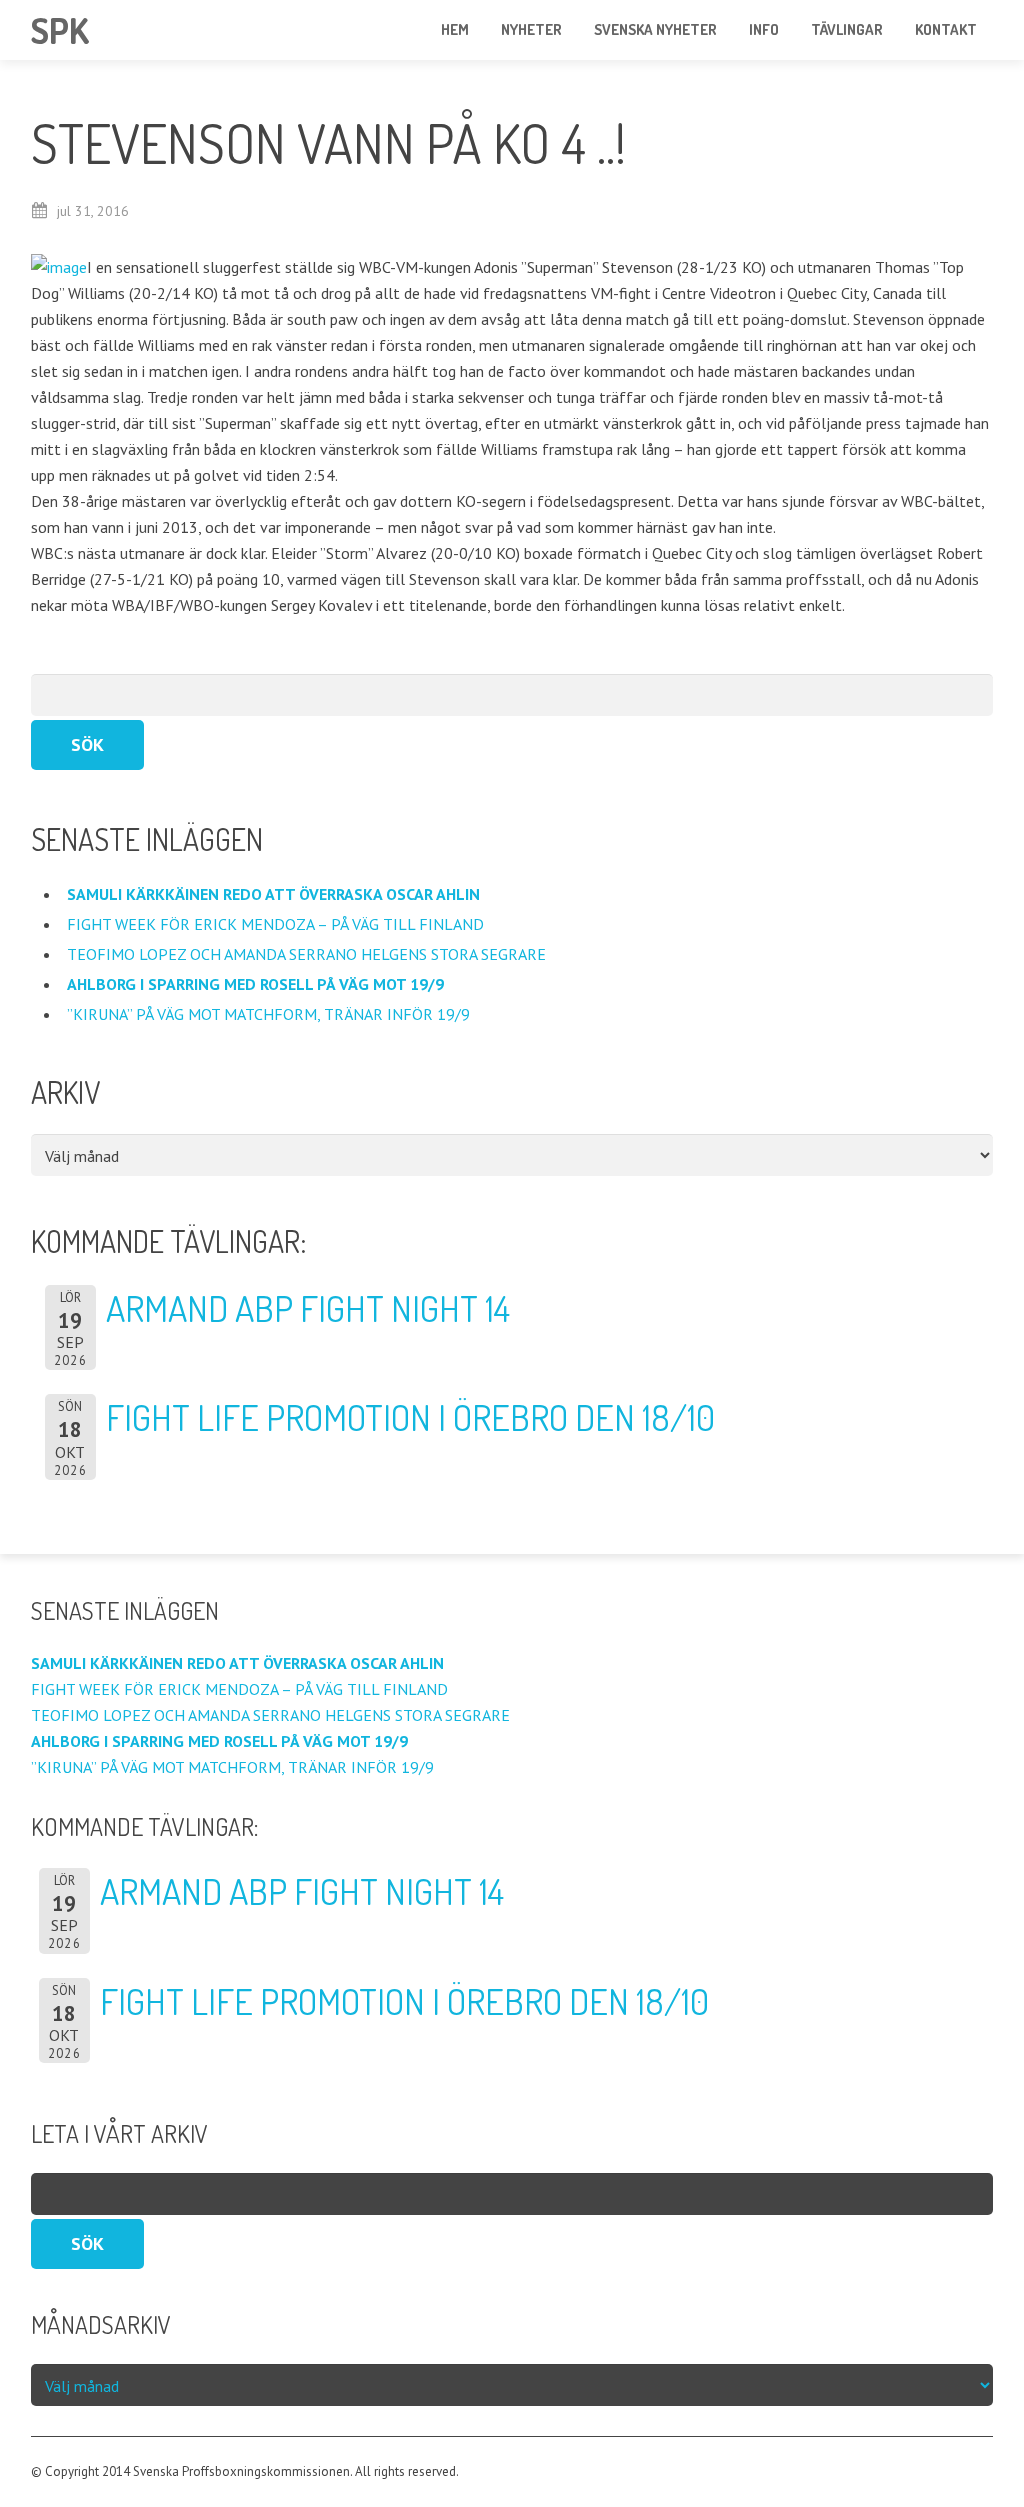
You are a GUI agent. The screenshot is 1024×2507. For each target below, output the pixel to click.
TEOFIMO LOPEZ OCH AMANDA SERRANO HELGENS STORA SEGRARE (308, 954)
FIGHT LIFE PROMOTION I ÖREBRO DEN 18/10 (410, 1417)
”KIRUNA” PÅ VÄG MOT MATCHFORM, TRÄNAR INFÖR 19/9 (270, 1014)
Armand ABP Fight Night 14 (308, 1308)
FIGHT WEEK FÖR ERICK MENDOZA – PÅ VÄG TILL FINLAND (275, 924)
